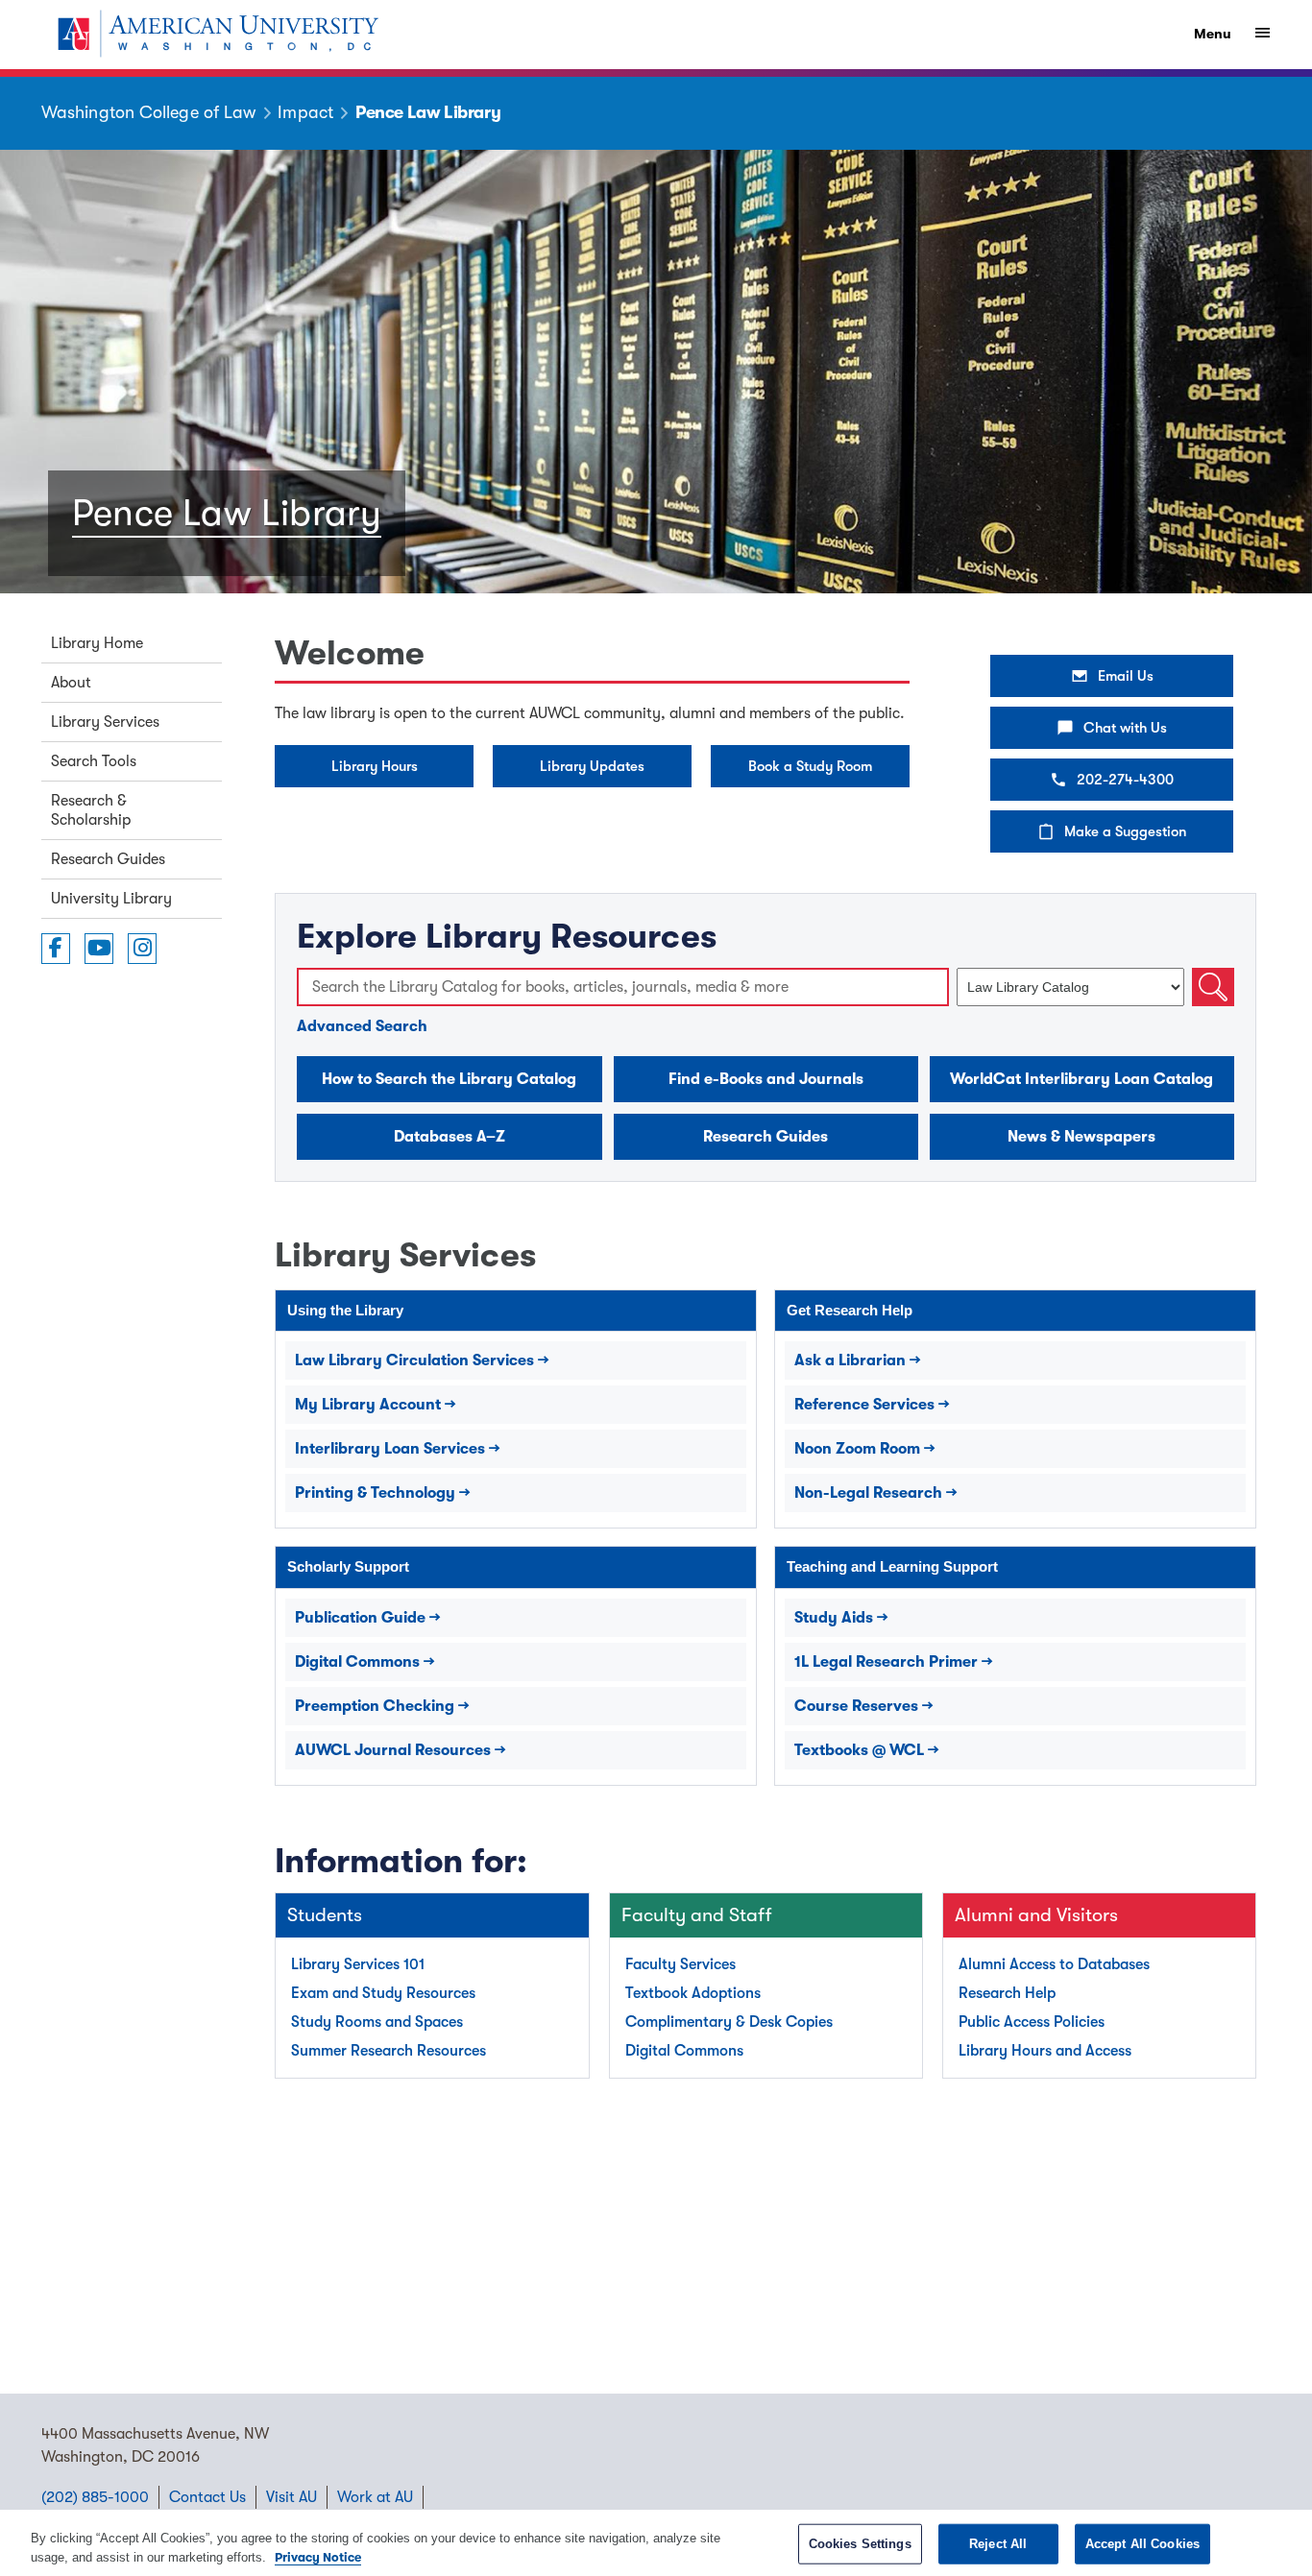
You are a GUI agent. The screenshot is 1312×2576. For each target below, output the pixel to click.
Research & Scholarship (91, 810)
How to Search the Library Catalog (449, 1079)
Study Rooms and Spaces (377, 2022)
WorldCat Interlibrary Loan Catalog (1081, 1079)
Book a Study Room (810, 766)
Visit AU (292, 2497)
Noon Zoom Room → (865, 1449)
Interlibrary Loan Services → (398, 1449)
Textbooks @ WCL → (867, 1750)
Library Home (97, 643)
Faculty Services (680, 1964)
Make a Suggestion (1125, 831)
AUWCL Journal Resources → (401, 1750)
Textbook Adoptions (693, 1993)
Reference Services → (872, 1405)
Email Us (1126, 676)
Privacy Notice (318, 2556)
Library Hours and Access (1045, 2051)
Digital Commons (684, 2051)
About (71, 683)
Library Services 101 (358, 1964)
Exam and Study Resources (383, 1993)
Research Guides (108, 859)
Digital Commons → (365, 1662)
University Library (111, 899)
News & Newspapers (1081, 1137)
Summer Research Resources (389, 2051)
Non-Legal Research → (876, 1493)
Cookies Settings (860, 2544)
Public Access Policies (1032, 2022)
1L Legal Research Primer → (894, 1662)
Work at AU (375, 2497)
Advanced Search (362, 1026)
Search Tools (94, 761)
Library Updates (592, 766)
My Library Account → (376, 1405)
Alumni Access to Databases (1054, 1964)
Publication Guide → (368, 1618)
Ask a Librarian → (858, 1360)
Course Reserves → (864, 1706)
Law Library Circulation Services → (422, 1360)
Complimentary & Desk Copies (729, 2022)
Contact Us (207, 2497)
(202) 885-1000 (95, 2497)
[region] (656, 2543)
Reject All (998, 2544)
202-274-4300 (1125, 780)
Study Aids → (841, 1618)
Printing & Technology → (383, 1493)
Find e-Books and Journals (766, 1079)
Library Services (105, 722)
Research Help (1007, 1993)
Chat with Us (1125, 728)
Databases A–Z (449, 1137)
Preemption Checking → (382, 1706)
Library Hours (375, 766)
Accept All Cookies (1142, 2544)
